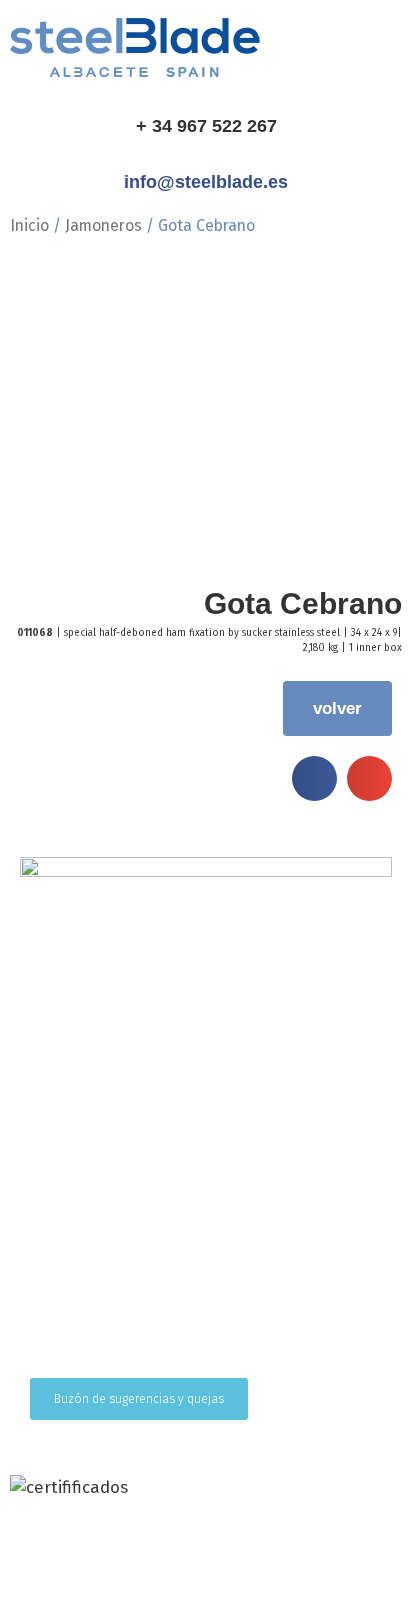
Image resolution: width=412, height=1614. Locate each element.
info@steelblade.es (206, 182)
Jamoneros (103, 225)
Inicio (29, 225)
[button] (314, 778)
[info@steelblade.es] (206, 150)
